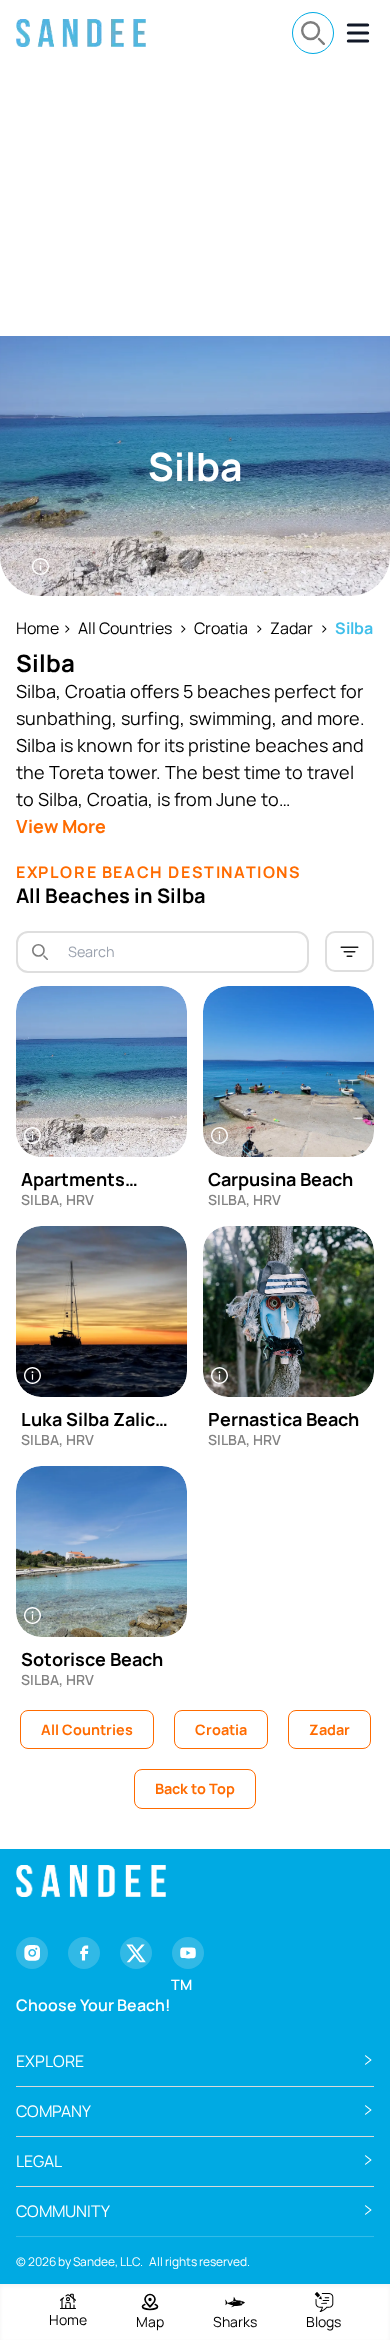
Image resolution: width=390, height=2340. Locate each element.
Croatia (221, 628)
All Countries (125, 628)
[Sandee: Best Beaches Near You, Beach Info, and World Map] (81, 33)
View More (61, 826)
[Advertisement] (195, 201)
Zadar (291, 628)
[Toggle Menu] (358, 33)
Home (37, 628)
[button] (195, 2061)
